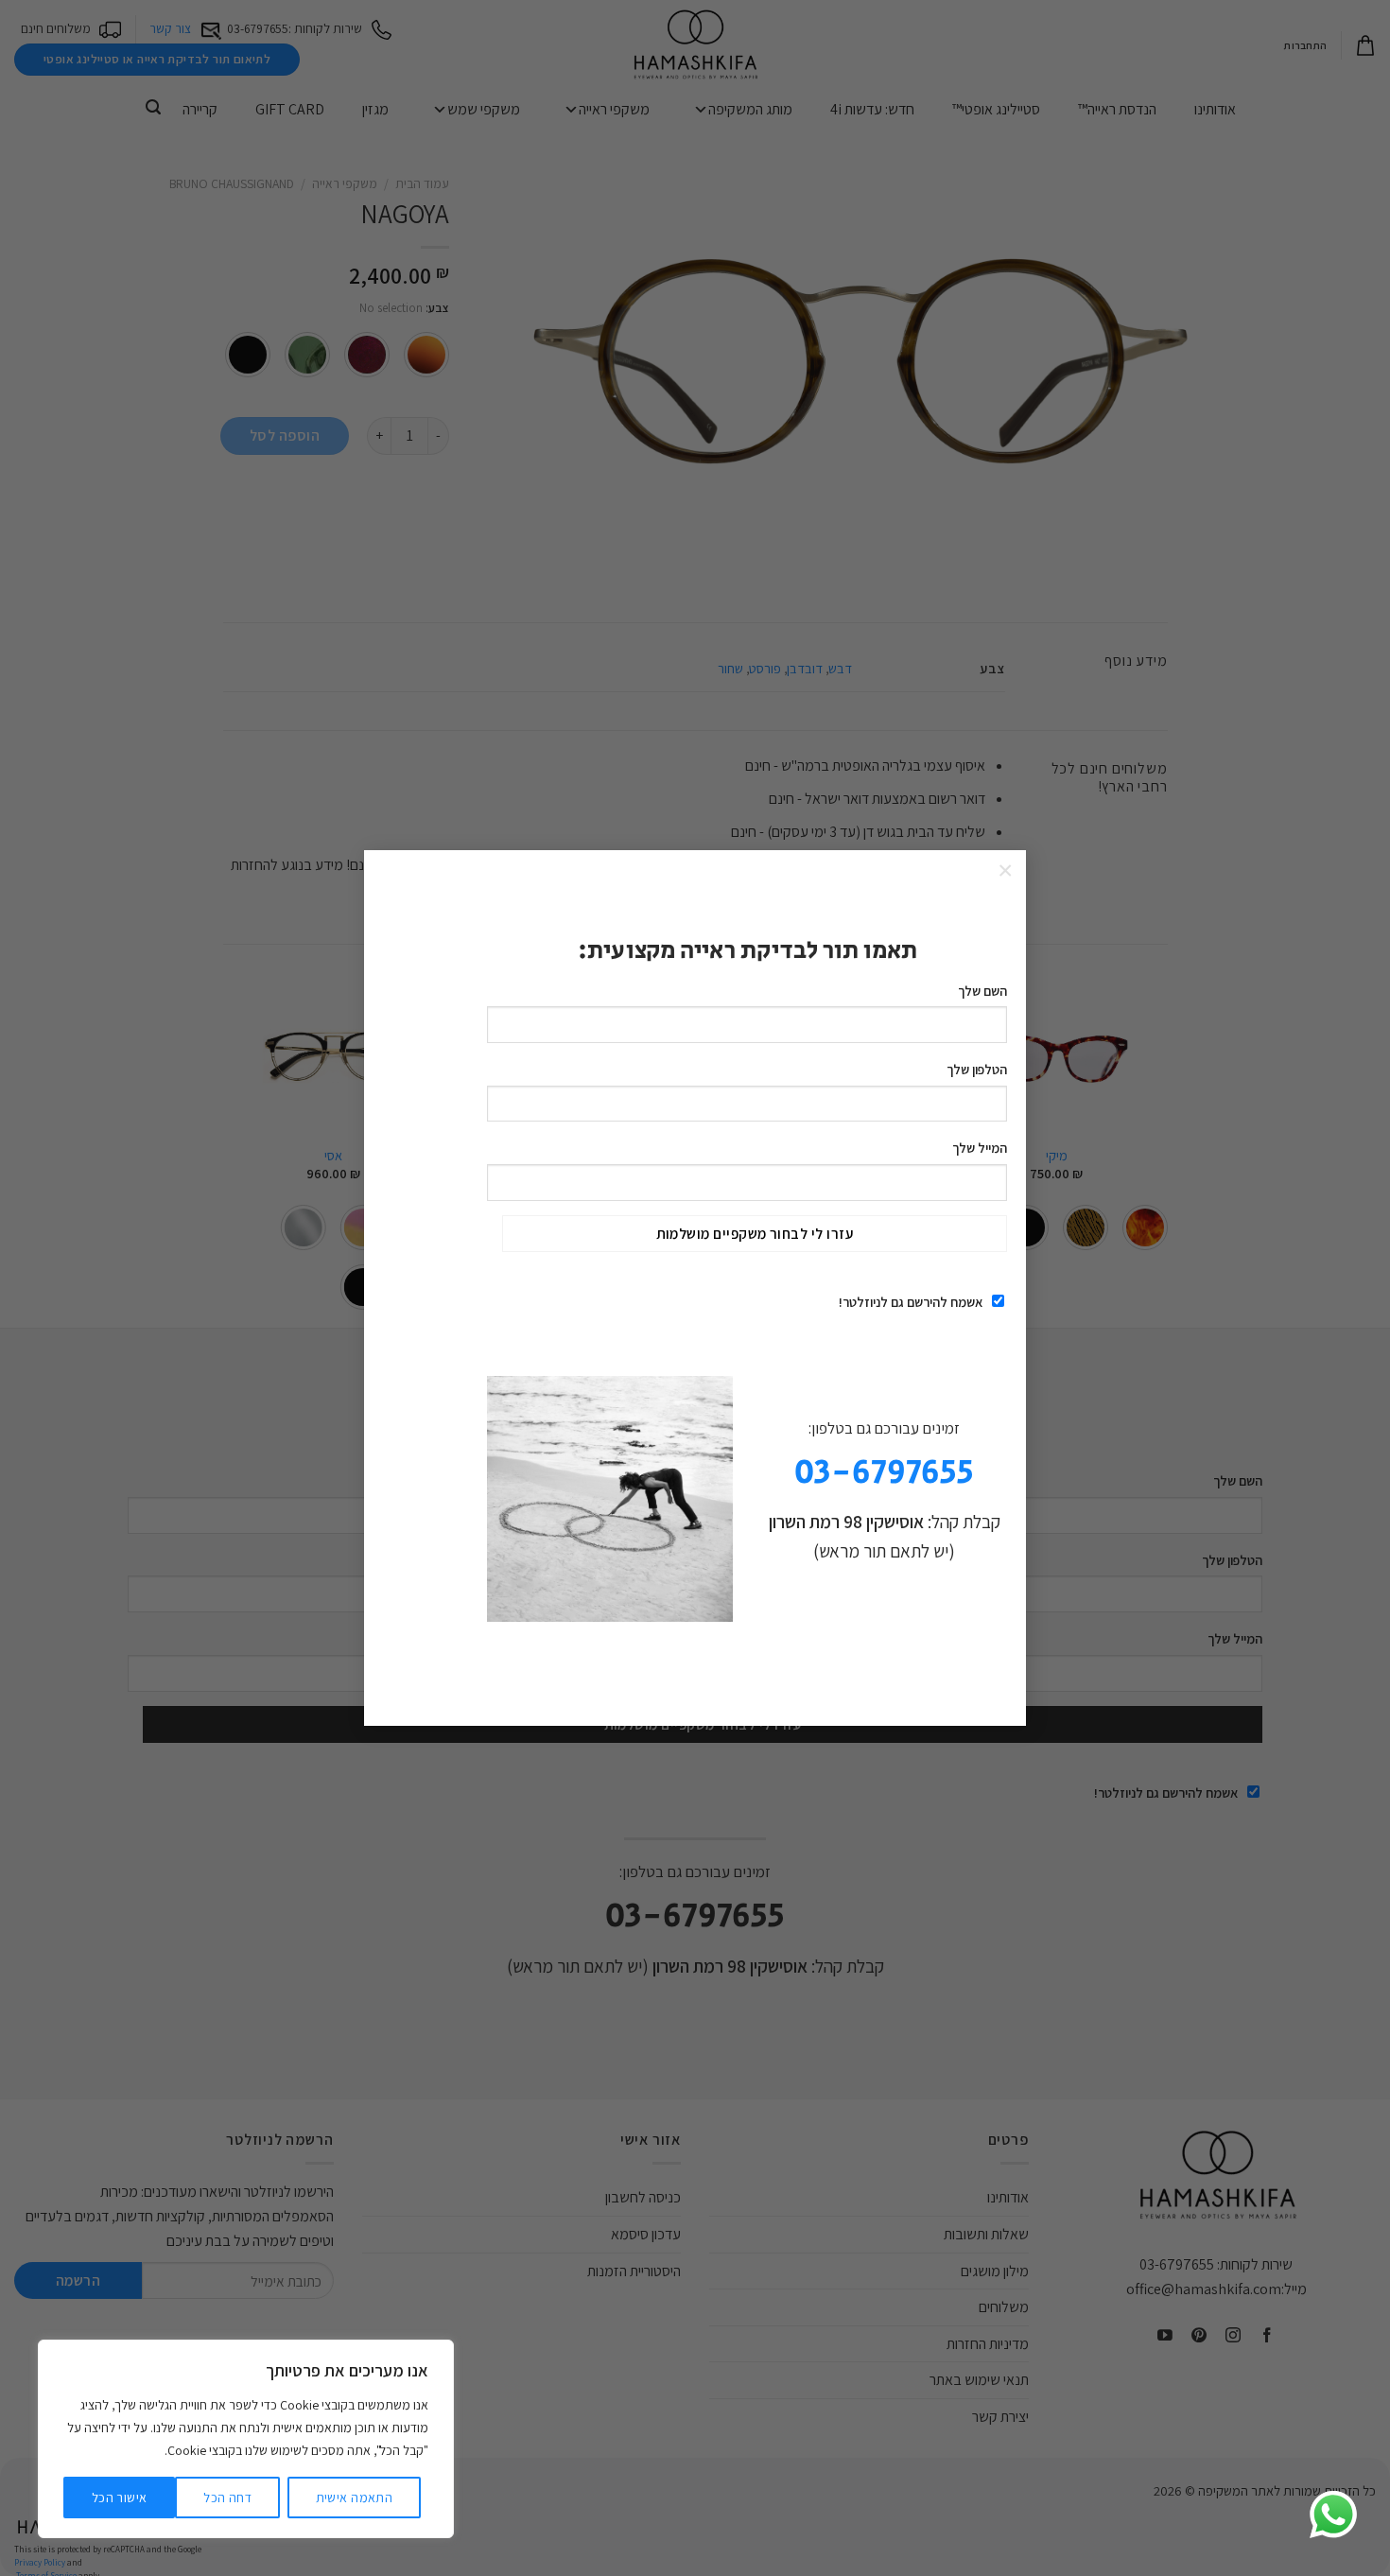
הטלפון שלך (977, 1069)
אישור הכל (120, 2498)
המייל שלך (980, 1148)
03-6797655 (884, 1473)
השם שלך (982, 991)
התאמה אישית (355, 2498)
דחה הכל (227, 2498)
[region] (246, 2439)
